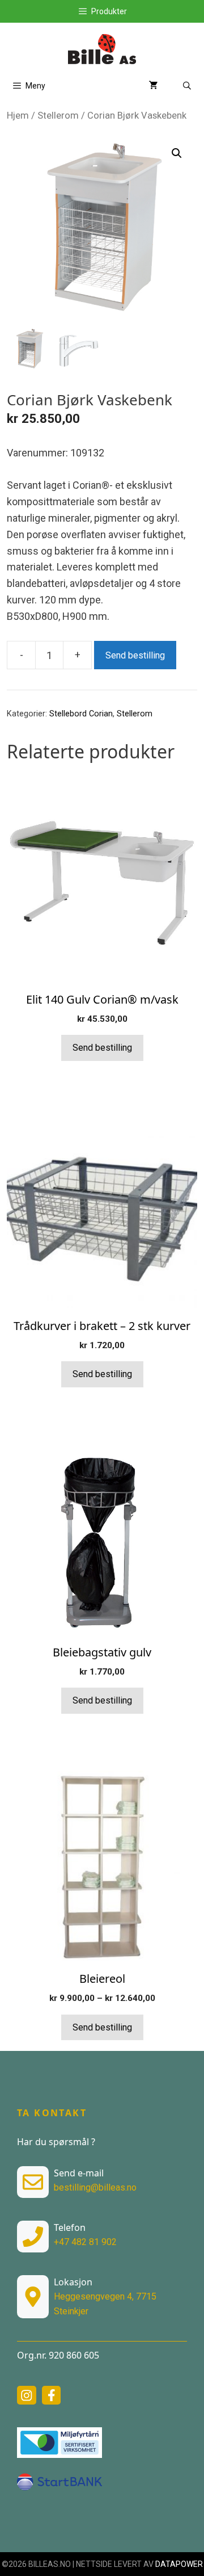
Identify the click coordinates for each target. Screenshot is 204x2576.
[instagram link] (27, 2395)
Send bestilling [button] (102, 1374)
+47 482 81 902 (85, 2242)
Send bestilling (135, 655)
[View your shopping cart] (154, 86)
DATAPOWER (179, 2564)
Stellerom (58, 116)
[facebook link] (52, 2395)
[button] (177, 153)
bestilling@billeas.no (95, 2187)
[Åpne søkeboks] (187, 86)
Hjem (18, 116)
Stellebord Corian (81, 714)
